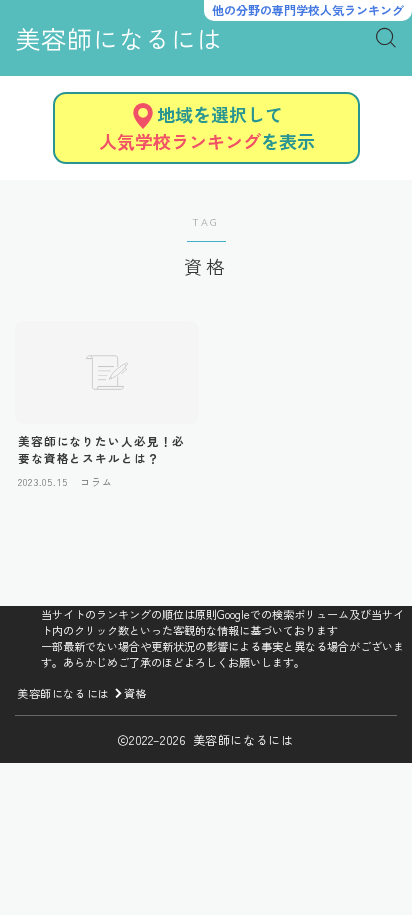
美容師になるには (119, 39)
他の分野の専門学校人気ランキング (308, 9)
